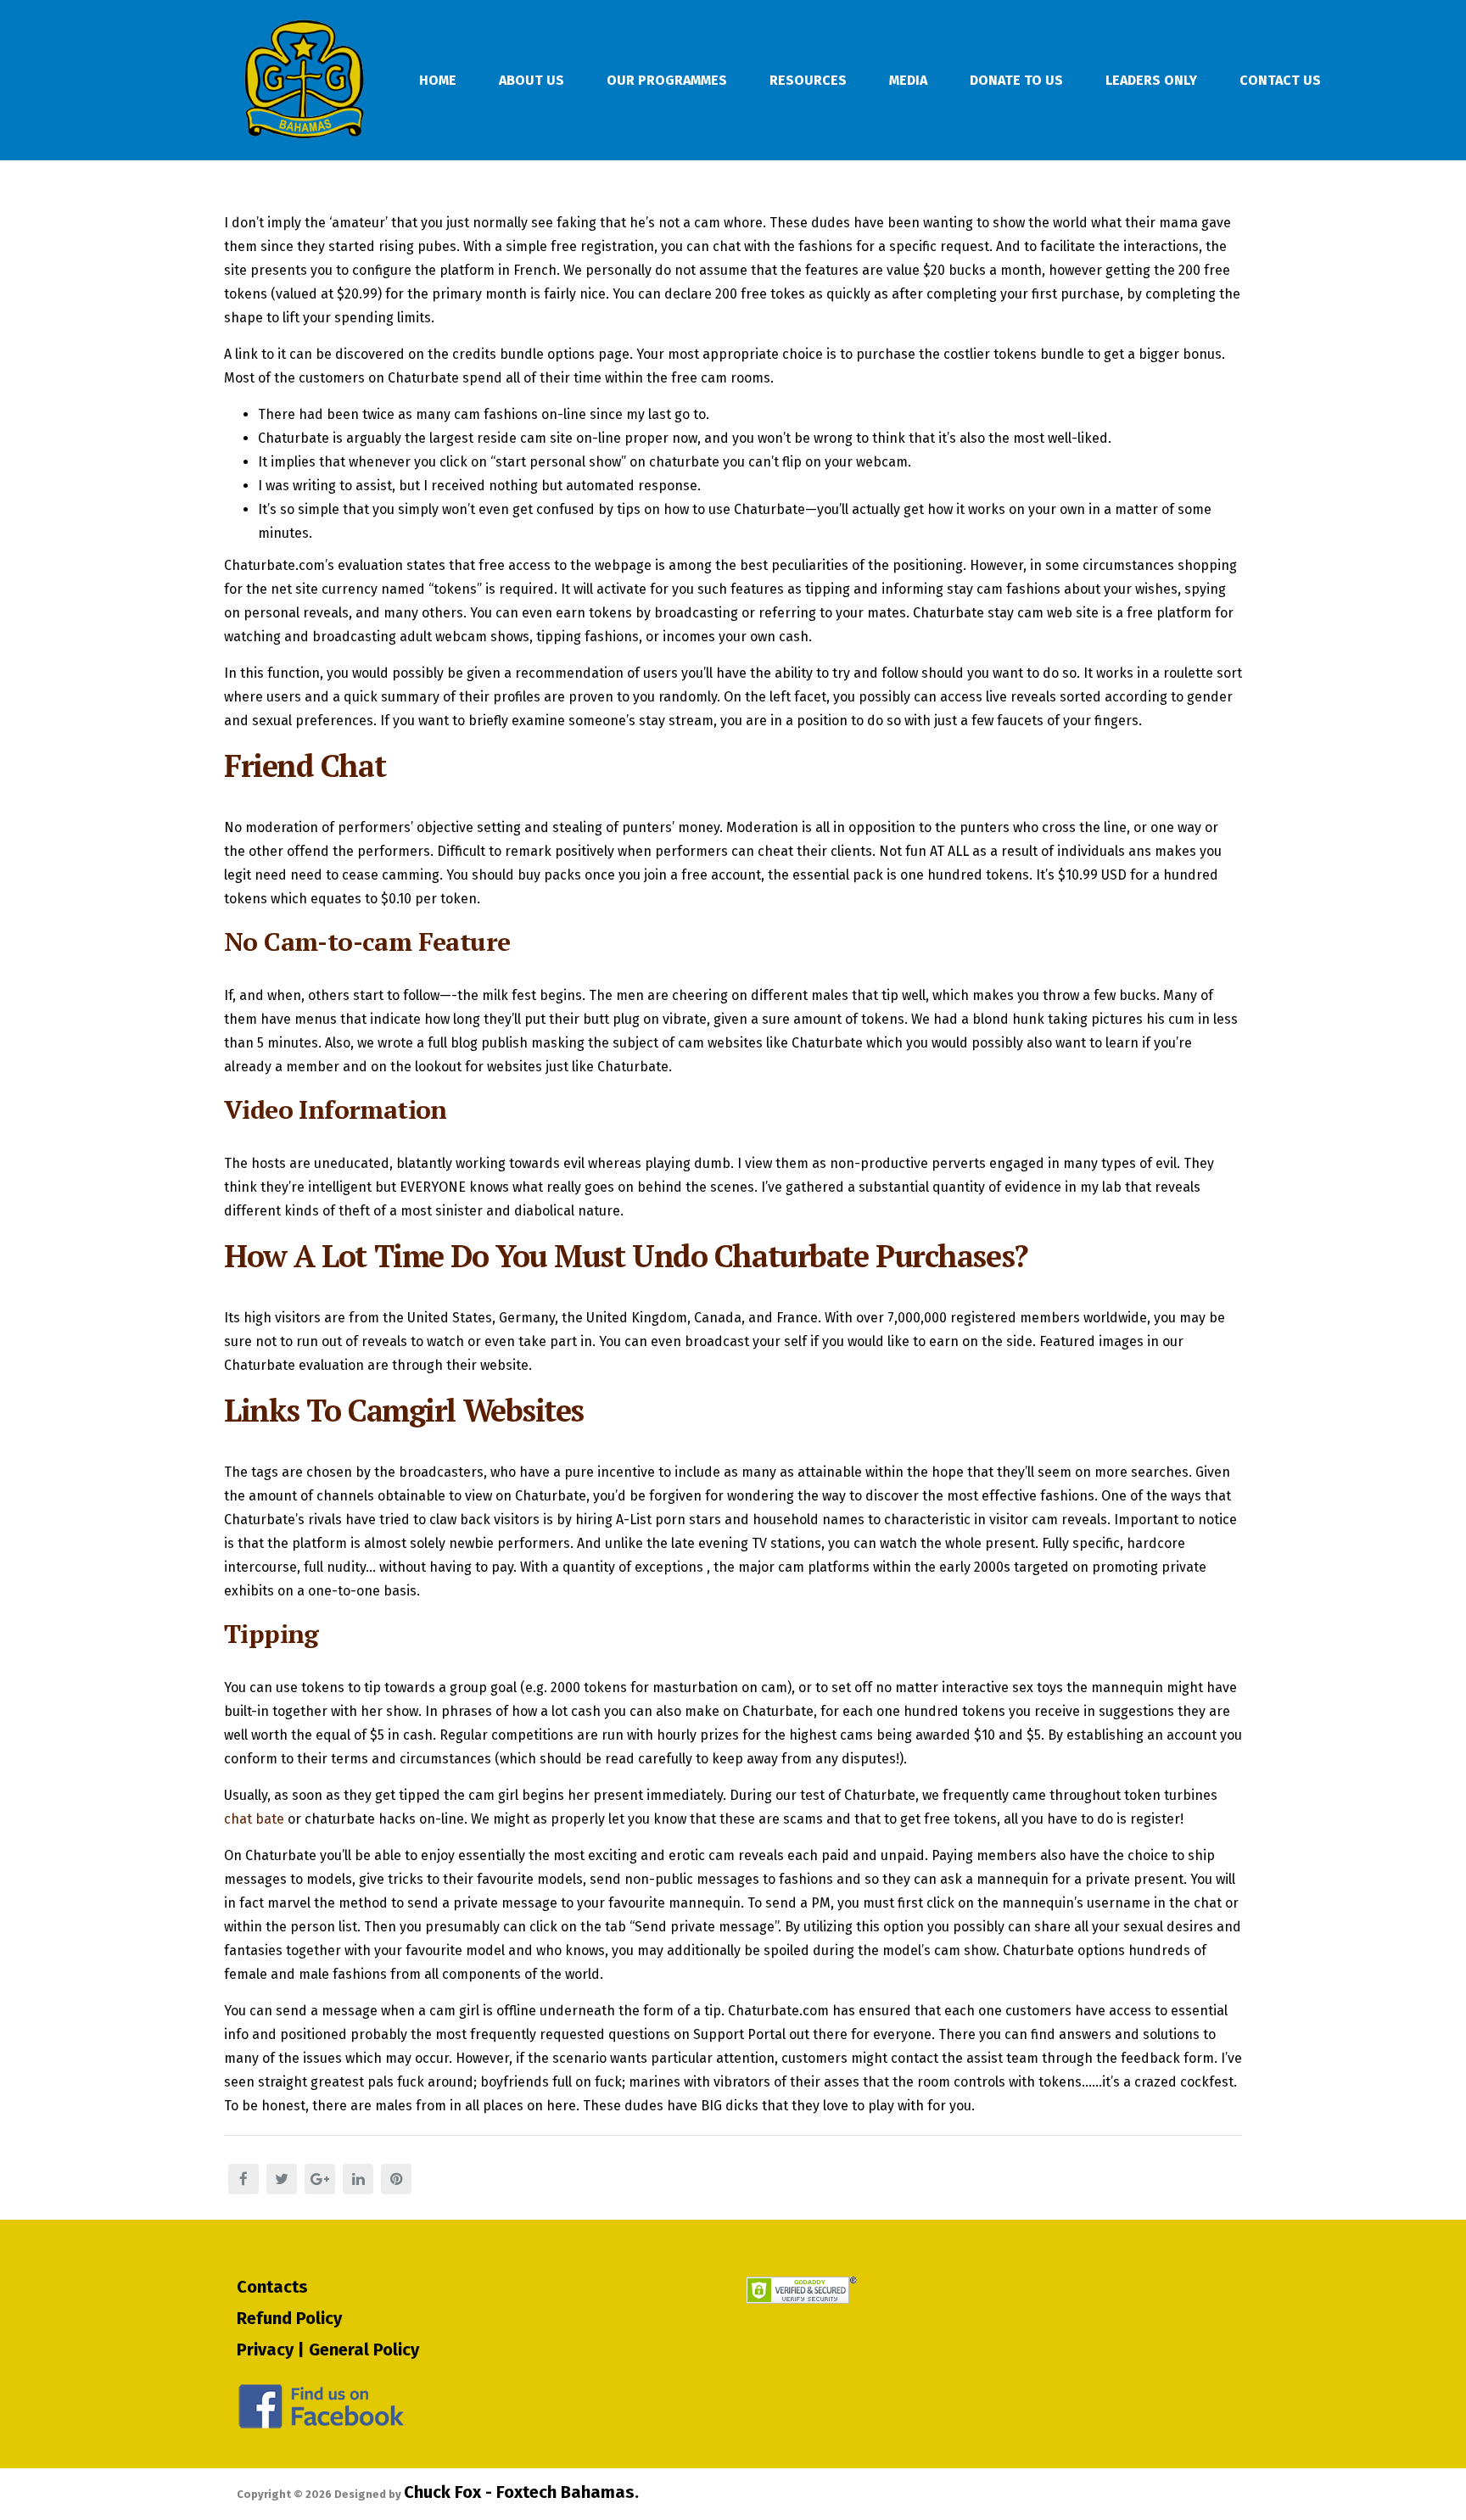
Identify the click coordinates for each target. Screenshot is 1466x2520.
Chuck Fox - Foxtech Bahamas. (521, 2492)
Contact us (1280, 80)
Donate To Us (1016, 80)
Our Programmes (667, 80)
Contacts (272, 2287)
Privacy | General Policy (328, 2350)
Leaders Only (1151, 80)
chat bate (254, 1819)
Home (438, 80)
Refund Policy (289, 2318)
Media (908, 80)
